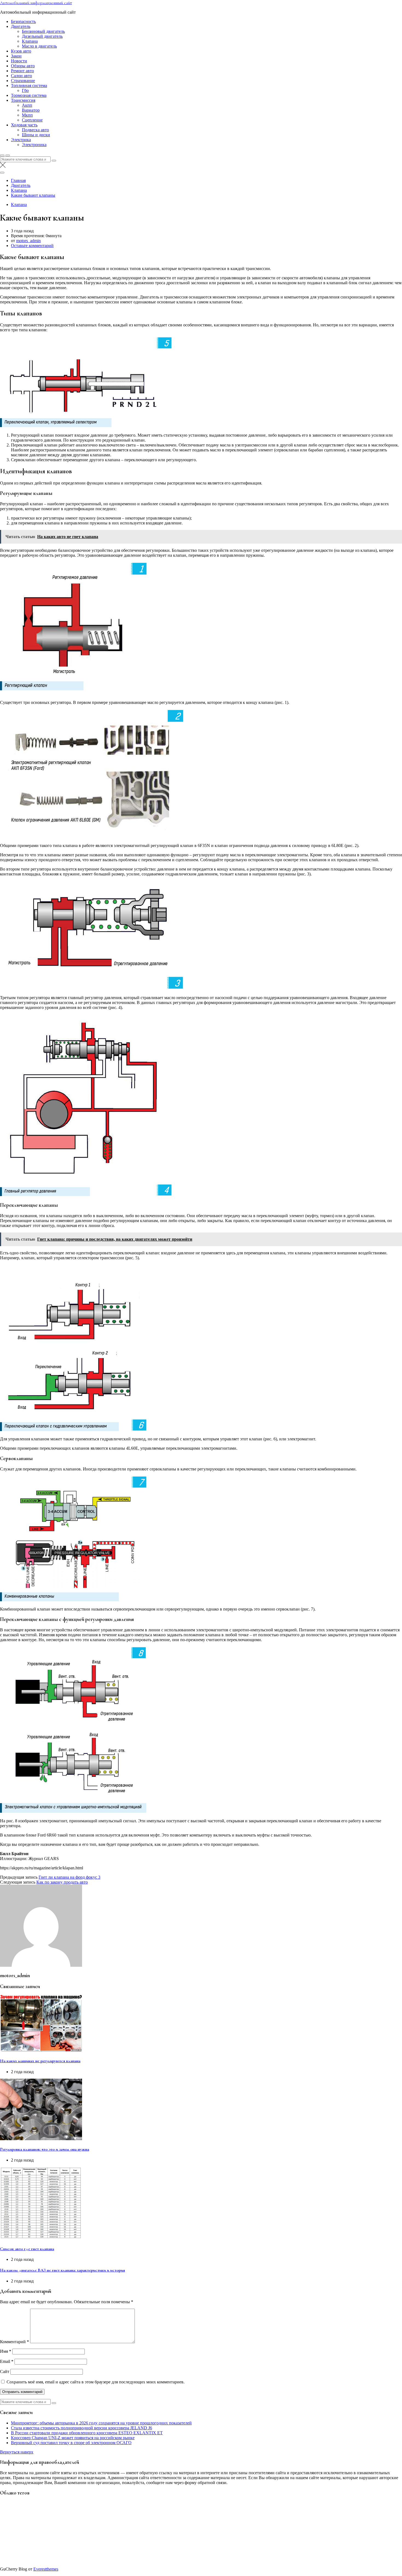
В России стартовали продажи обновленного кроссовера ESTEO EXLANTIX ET (87, 2433)
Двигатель (21, 26)
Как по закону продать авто (62, 1882)
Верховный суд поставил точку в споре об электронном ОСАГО (71, 2443)
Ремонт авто (22, 71)
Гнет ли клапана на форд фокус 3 (69, 1877)
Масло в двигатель (39, 46)
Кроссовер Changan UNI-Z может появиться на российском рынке (73, 2438)
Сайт (5, 2372)
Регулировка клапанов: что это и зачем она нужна (45, 2149)
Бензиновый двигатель (43, 31)
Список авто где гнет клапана (27, 2249)
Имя (6, 2351)
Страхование (23, 81)
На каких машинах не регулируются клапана (40, 2061)
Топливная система (29, 85)
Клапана (30, 41)
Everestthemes (46, 2569)
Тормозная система (29, 95)
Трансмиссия (23, 100)
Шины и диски (36, 135)
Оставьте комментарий (32, 246)
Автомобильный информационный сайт (36, 3)
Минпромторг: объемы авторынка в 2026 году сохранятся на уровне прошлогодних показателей (101, 2423)
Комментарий (14, 2342)
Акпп (27, 105)
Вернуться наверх (17, 2452)
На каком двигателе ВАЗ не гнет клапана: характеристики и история (62, 2270)
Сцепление (32, 120)
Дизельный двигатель (42, 36)
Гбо (25, 90)
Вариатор (31, 110)
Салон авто (21, 76)
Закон (16, 56)
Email (7, 2361)
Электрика (21, 140)
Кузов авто (21, 51)
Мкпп (27, 115)
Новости (19, 61)
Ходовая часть (24, 125)
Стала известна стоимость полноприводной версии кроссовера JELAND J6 (81, 2428)
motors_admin (28, 241)
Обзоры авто (23, 66)
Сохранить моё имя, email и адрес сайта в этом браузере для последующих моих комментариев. (96, 2382)
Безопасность (23, 21)
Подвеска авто (35, 130)
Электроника (34, 145)
